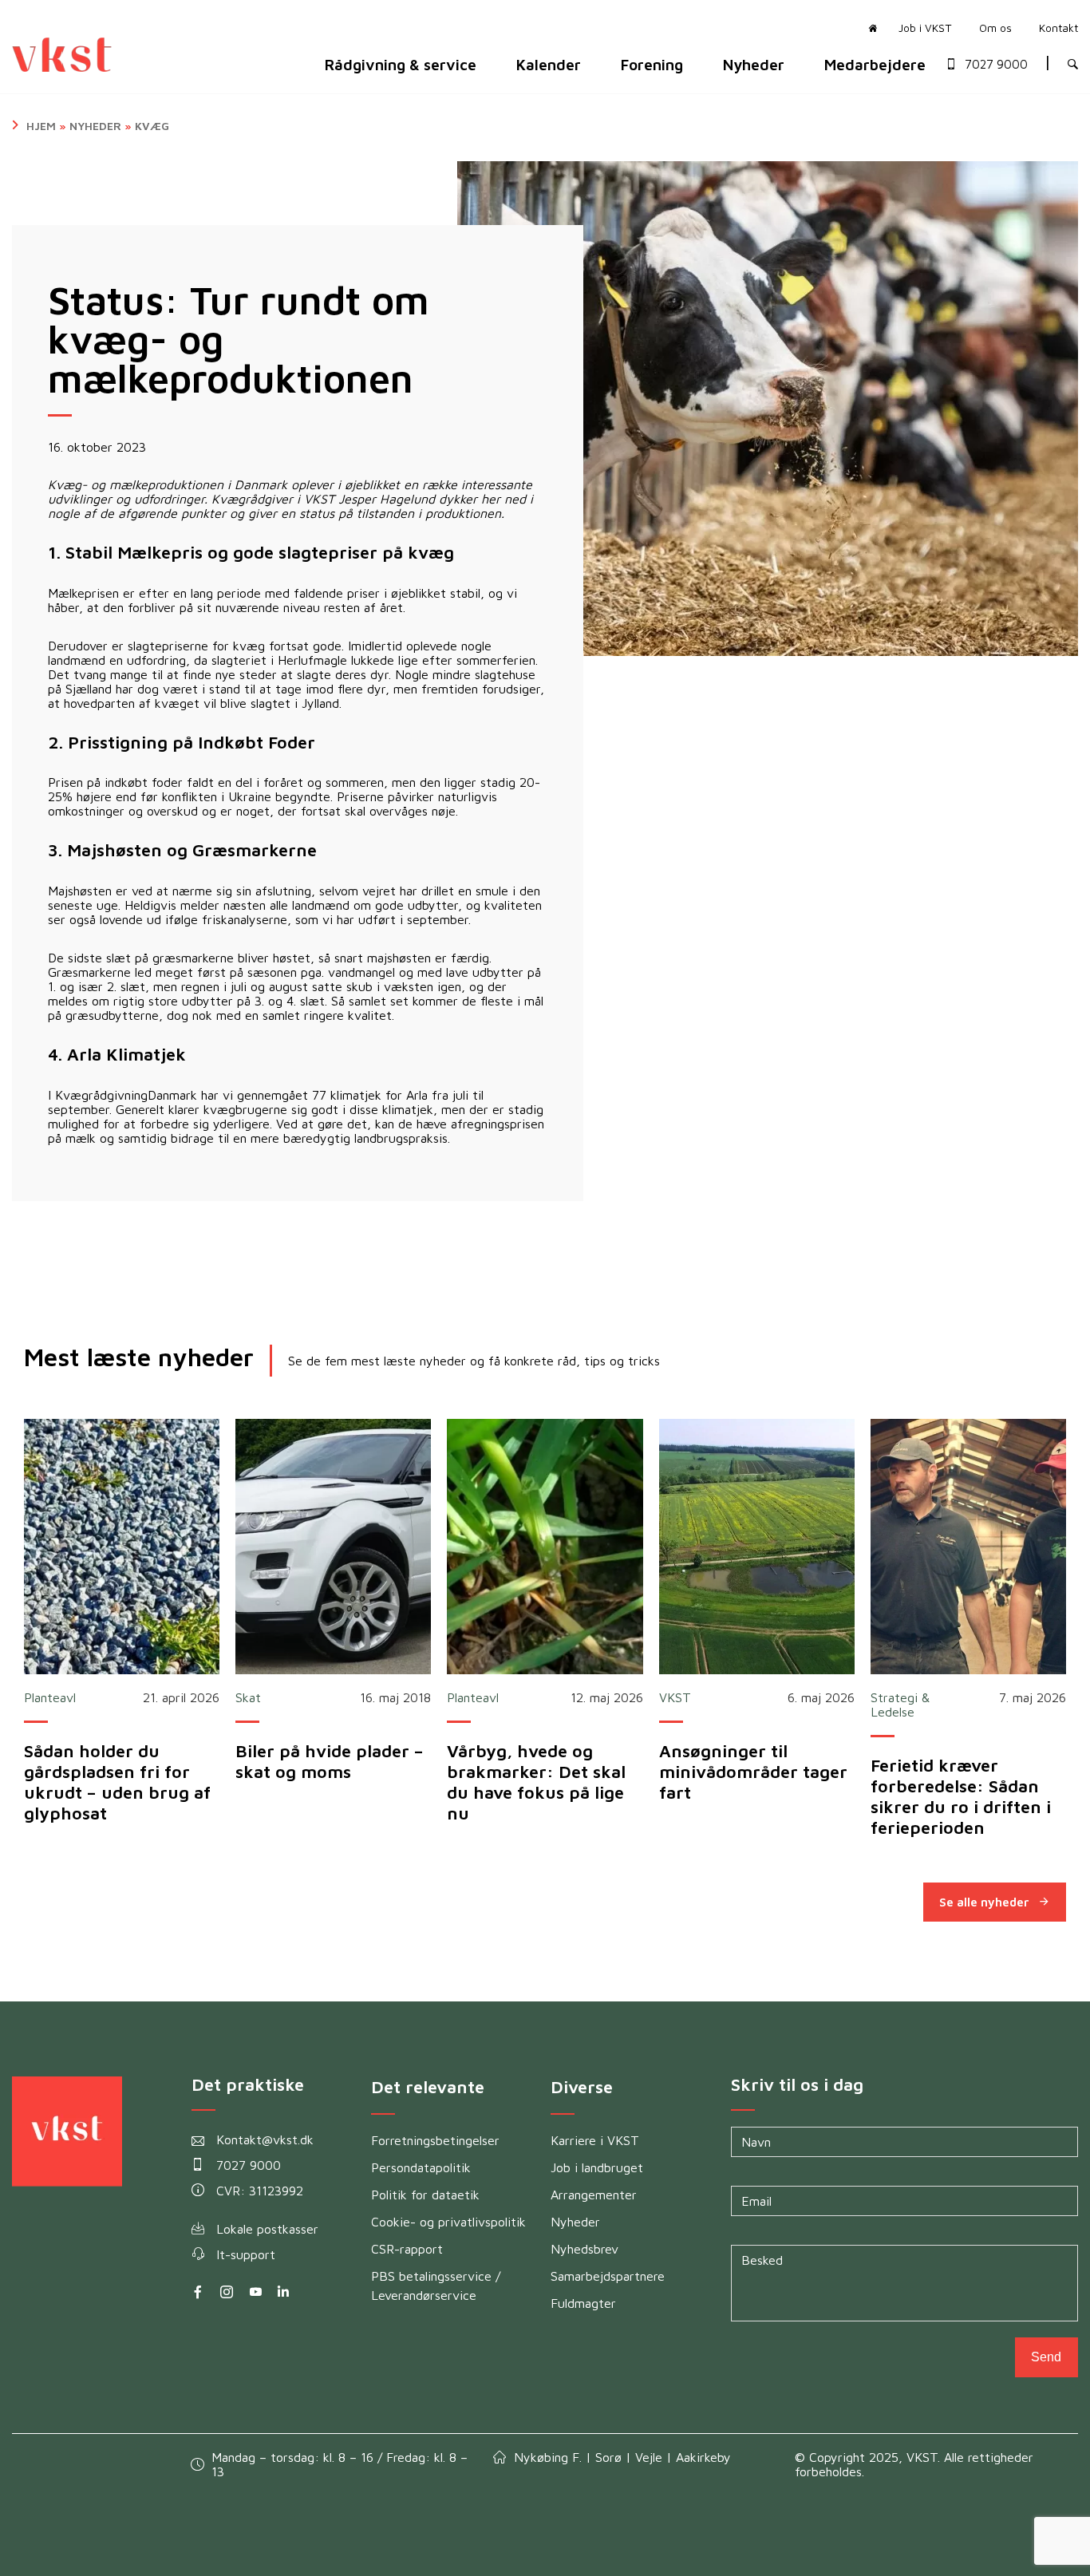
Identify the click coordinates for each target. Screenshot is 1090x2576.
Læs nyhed (122, 1547)
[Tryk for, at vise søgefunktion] (1073, 65)
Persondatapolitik (421, 2167)
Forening (652, 64)
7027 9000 (996, 65)
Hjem (41, 126)
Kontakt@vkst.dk (265, 2139)
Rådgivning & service (401, 64)
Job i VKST (925, 28)
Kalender (549, 64)
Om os (995, 28)
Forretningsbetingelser (435, 2140)
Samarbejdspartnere (608, 2276)
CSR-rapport (407, 2249)
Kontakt (1058, 28)
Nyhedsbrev (584, 2249)
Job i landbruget (597, 2167)
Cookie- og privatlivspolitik (448, 2222)
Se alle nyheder (984, 1902)
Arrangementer (594, 2195)
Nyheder (754, 64)
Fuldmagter (583, 2303)
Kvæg (152, 126)
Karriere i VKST (595, 2140)
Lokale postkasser (267, 2229)
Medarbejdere (875, 64)
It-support (246, 2254)
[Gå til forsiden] (869, 27)
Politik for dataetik (425, 2195)
